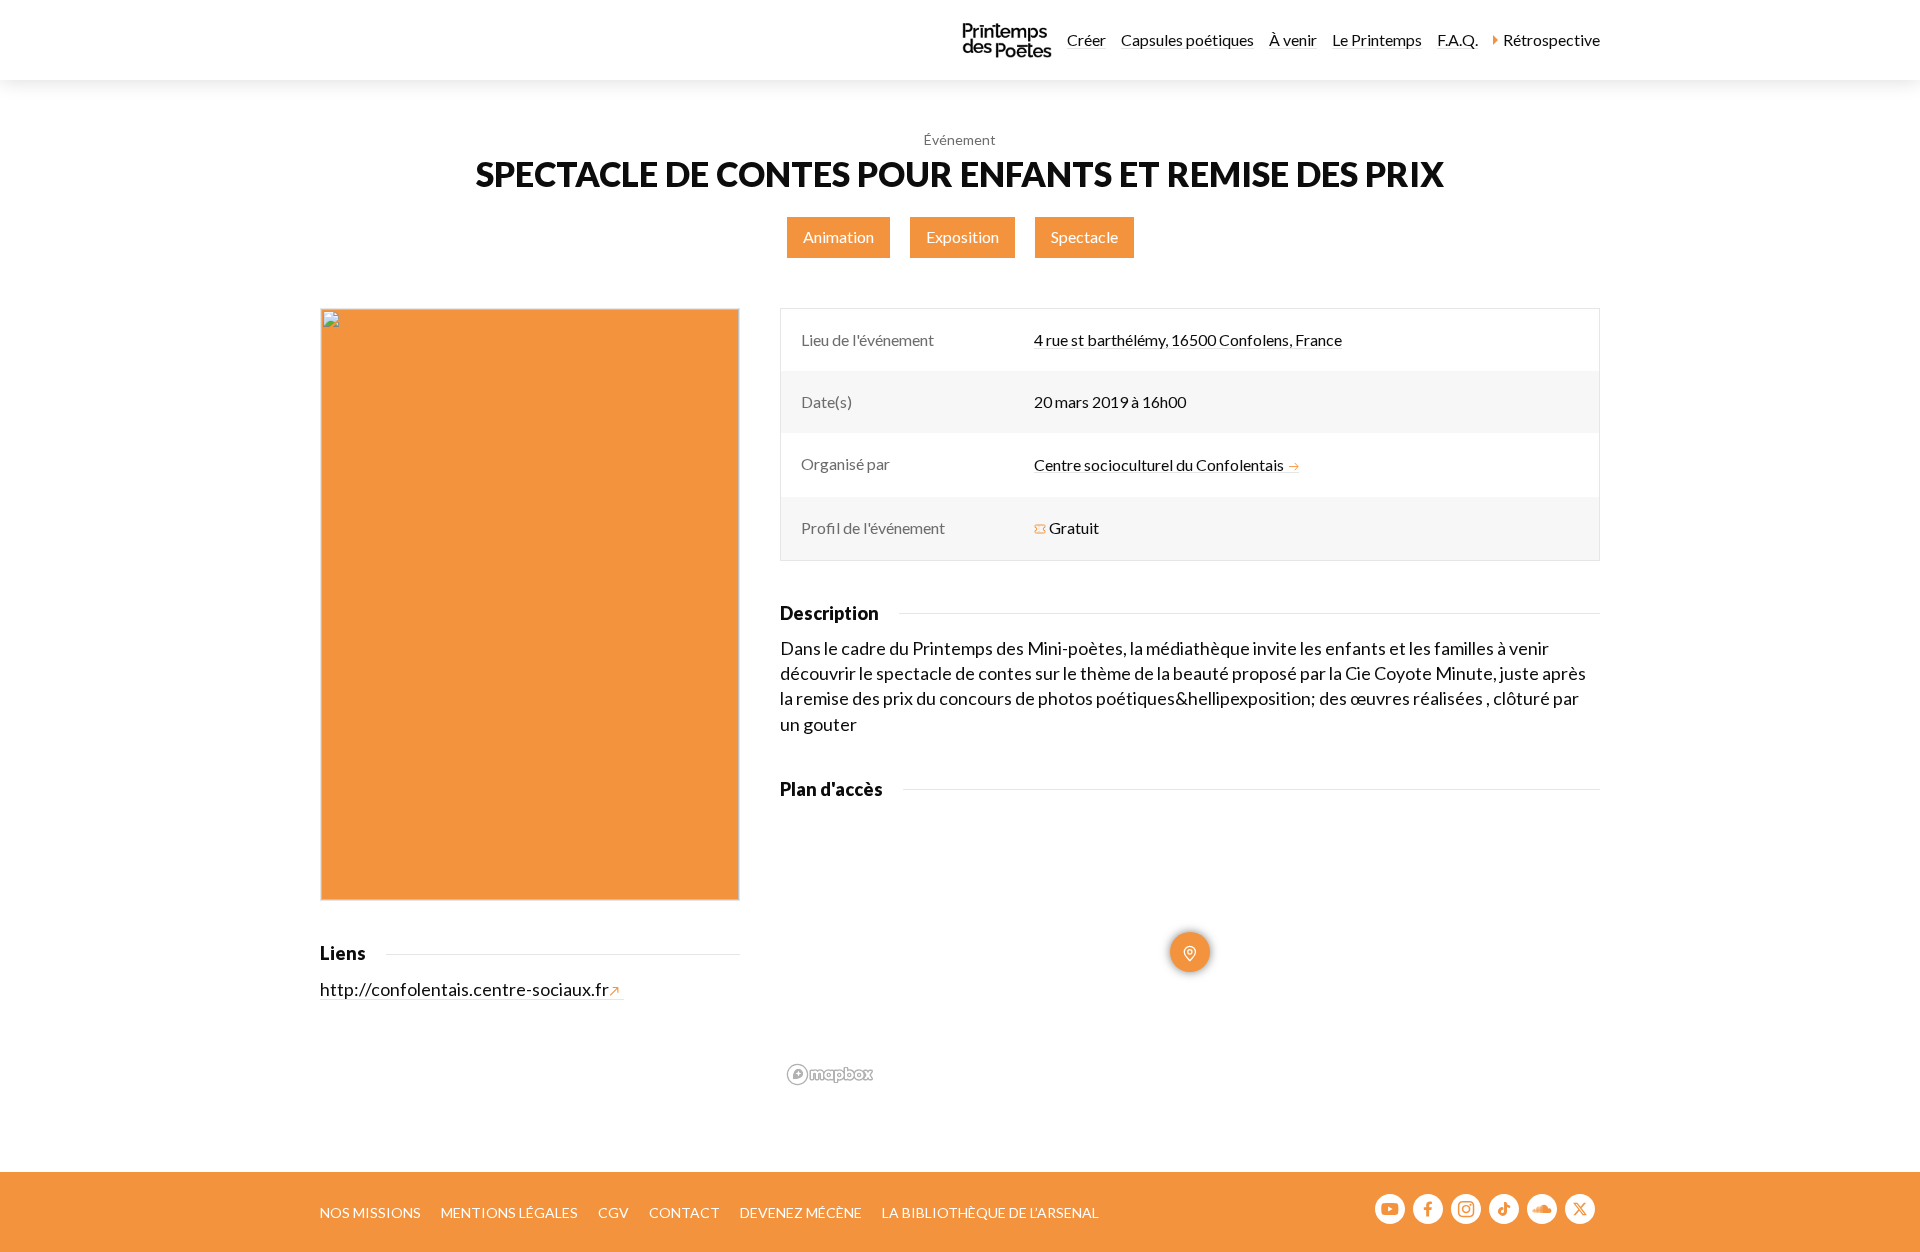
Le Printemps (1377, 39)
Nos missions (370, 1212)
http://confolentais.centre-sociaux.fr (464, 989)
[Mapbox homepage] (830, 1074)
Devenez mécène (801, 1212)
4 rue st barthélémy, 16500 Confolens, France (1188, 339)
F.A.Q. (1457, 39)
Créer (1086, 39)
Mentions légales (509, 1212)
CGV (613, 1212)
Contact (684, 1212)
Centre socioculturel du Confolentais (1159, 465)
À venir (1293, 39)
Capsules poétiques (1187, 39)
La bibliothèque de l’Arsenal (990, 1212)
